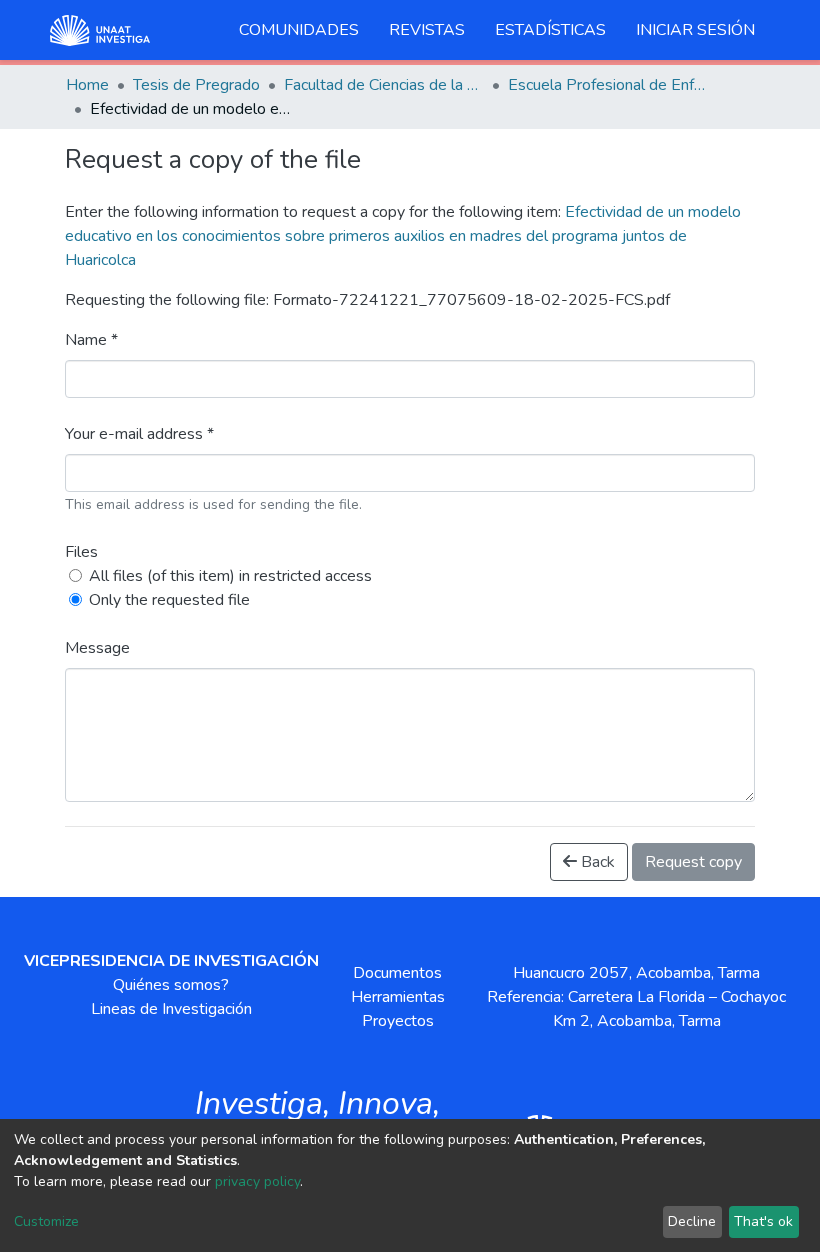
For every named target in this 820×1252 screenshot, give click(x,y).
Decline (692, 1221)
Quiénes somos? (171, 985)
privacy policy (257, 1181)
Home (87, 85)
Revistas (427, 30)
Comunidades (299, 30)
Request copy (693, 862)
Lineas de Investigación (171, 1009)
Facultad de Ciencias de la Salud (384, 85)
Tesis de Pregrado (196, 85)
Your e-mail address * (139, 434)
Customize (46, 1221)
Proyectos (398, 1021)
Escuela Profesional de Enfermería (608, 85)
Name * (91, 340)
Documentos (397, 973)
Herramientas (398, 997)
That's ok (763, 1221)
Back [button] (596, 862)
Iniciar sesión (695, 30)
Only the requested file (169, 600)
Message (97, 648)
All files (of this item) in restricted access (230, 576)
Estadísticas (550, 30)
